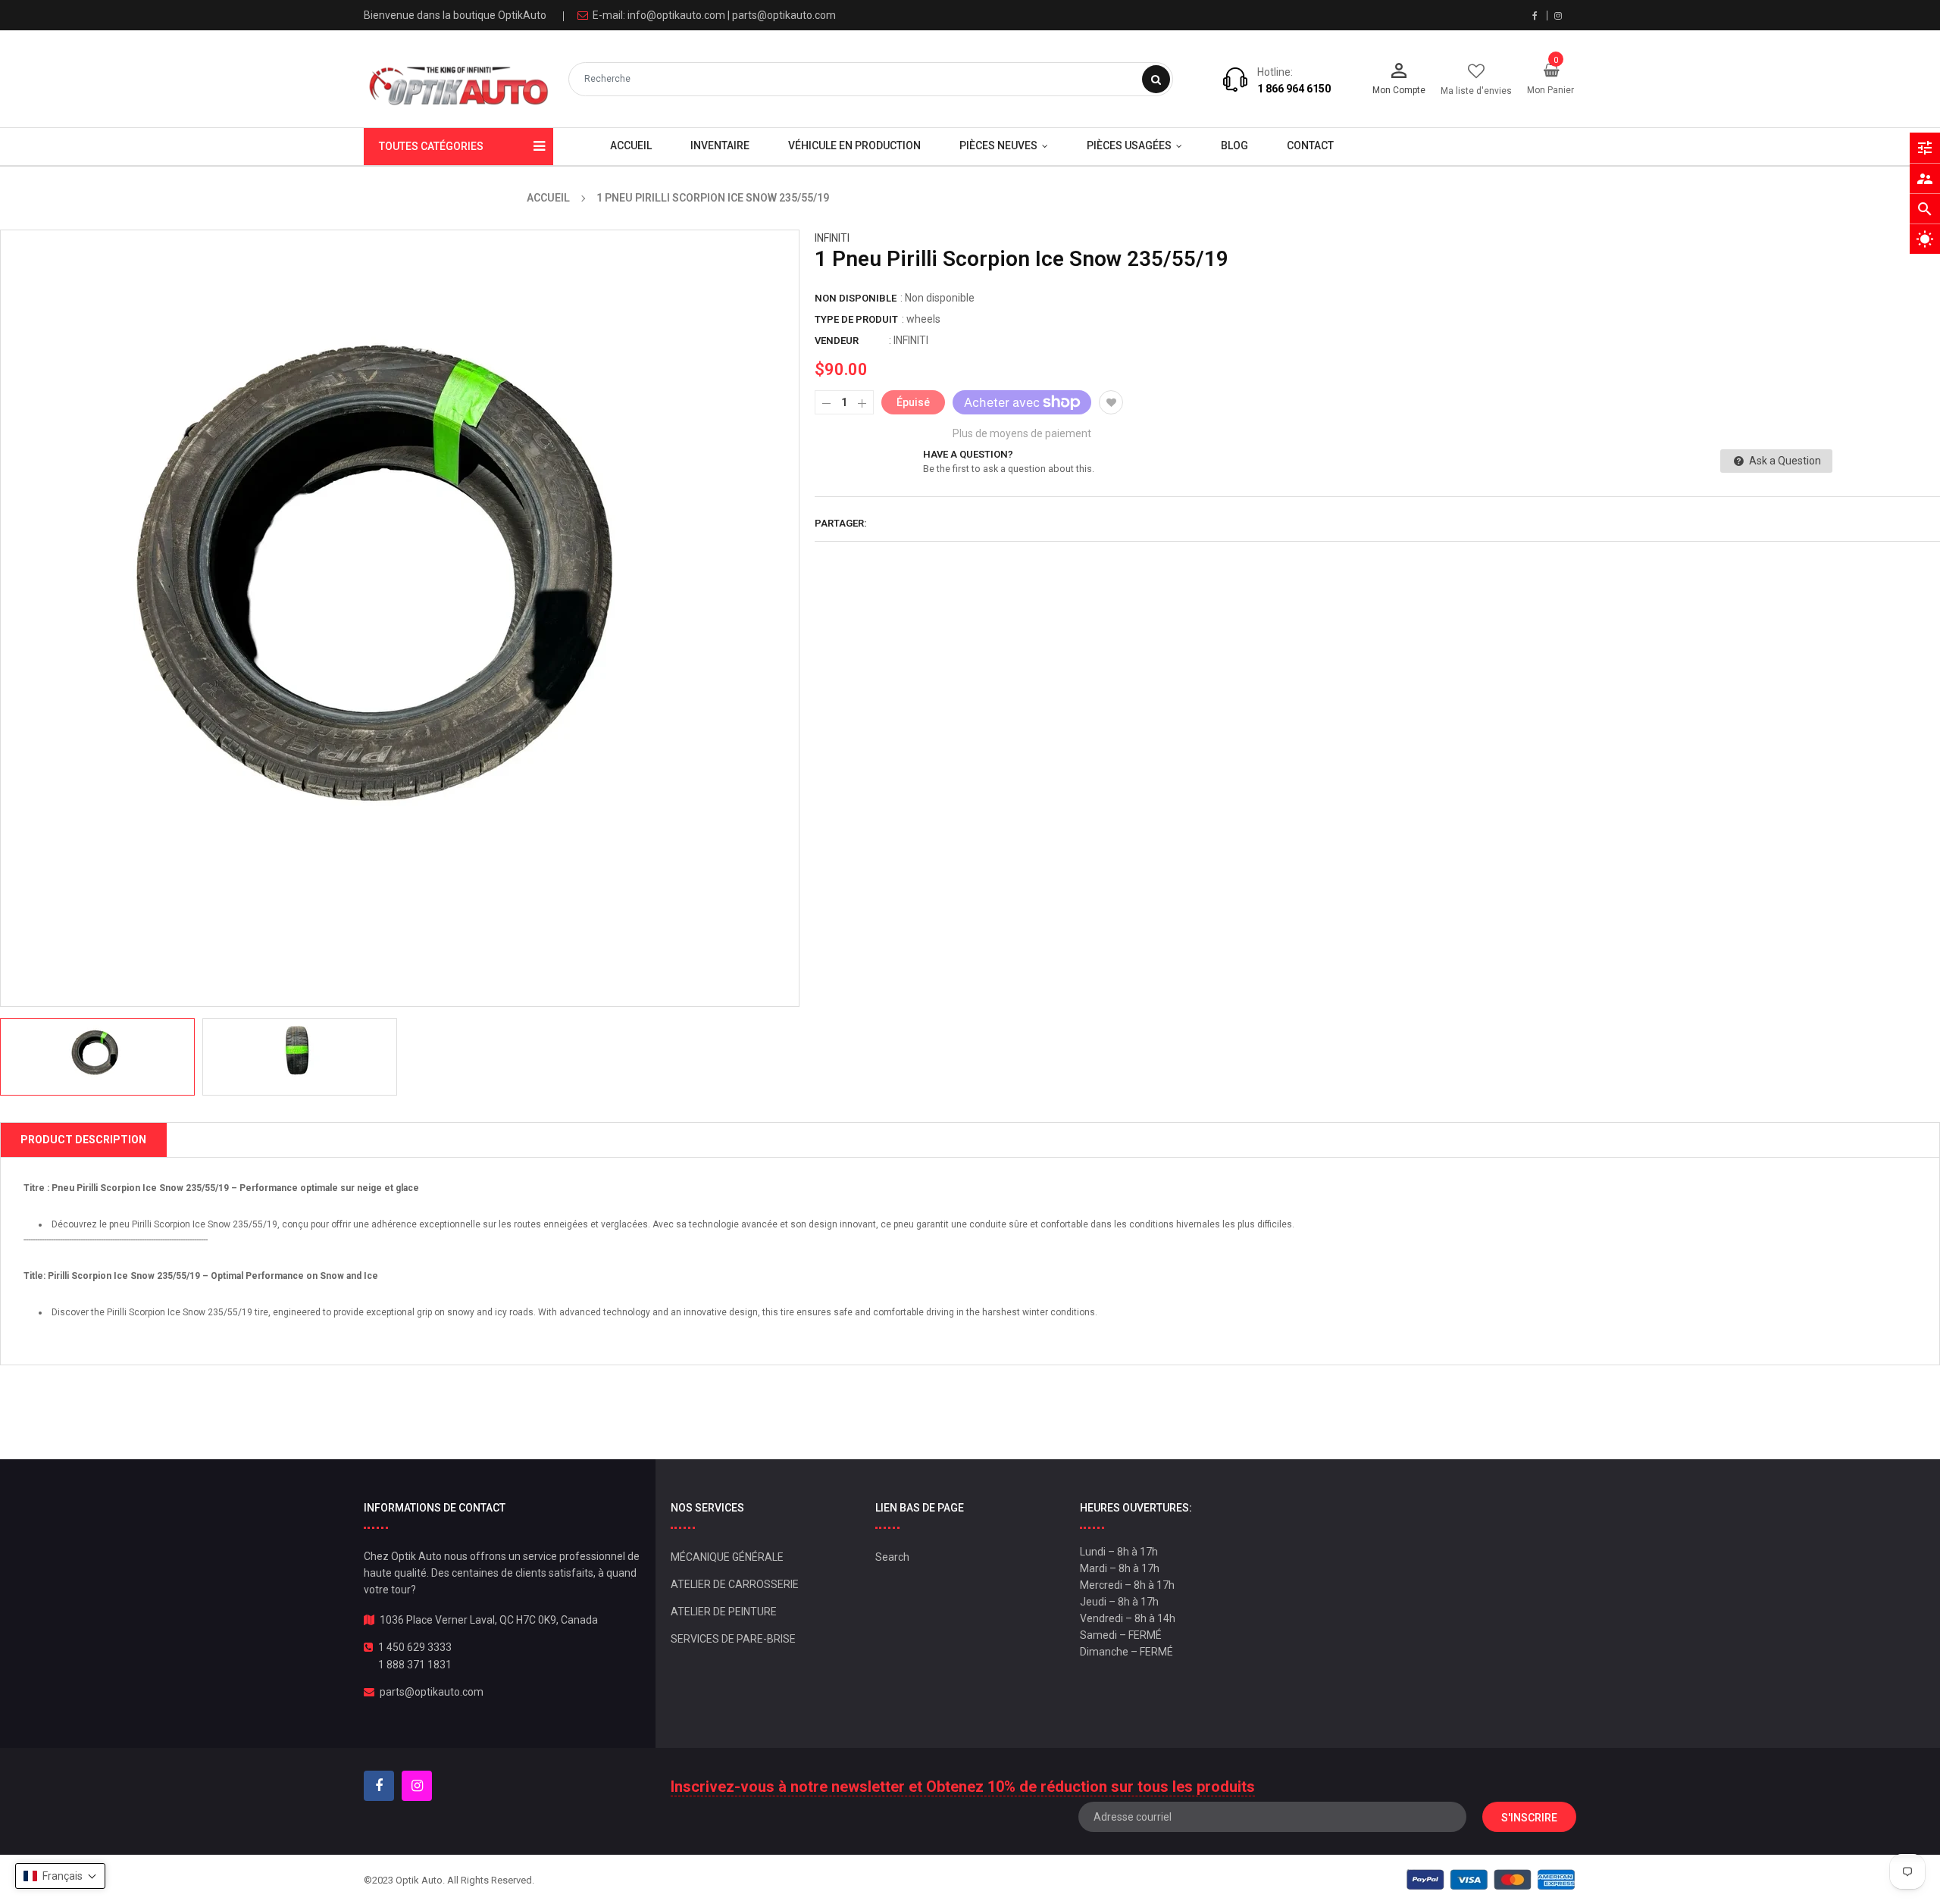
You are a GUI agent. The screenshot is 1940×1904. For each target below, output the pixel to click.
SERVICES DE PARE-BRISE (733, 1639)
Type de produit (856, 319)
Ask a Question (1784, 461)
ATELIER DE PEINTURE (724, 1612)
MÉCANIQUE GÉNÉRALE (727, 1557)
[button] (60, 1876)
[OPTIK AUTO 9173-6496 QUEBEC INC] (1491, 1879)
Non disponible (856, 298)
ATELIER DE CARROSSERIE (735, 1584)
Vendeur (837, 341)
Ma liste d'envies (1476, 91)
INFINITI (832, 238)
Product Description (83, 1140)
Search (892, 1557)
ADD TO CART (1188, 1866)
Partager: (841, 523)
